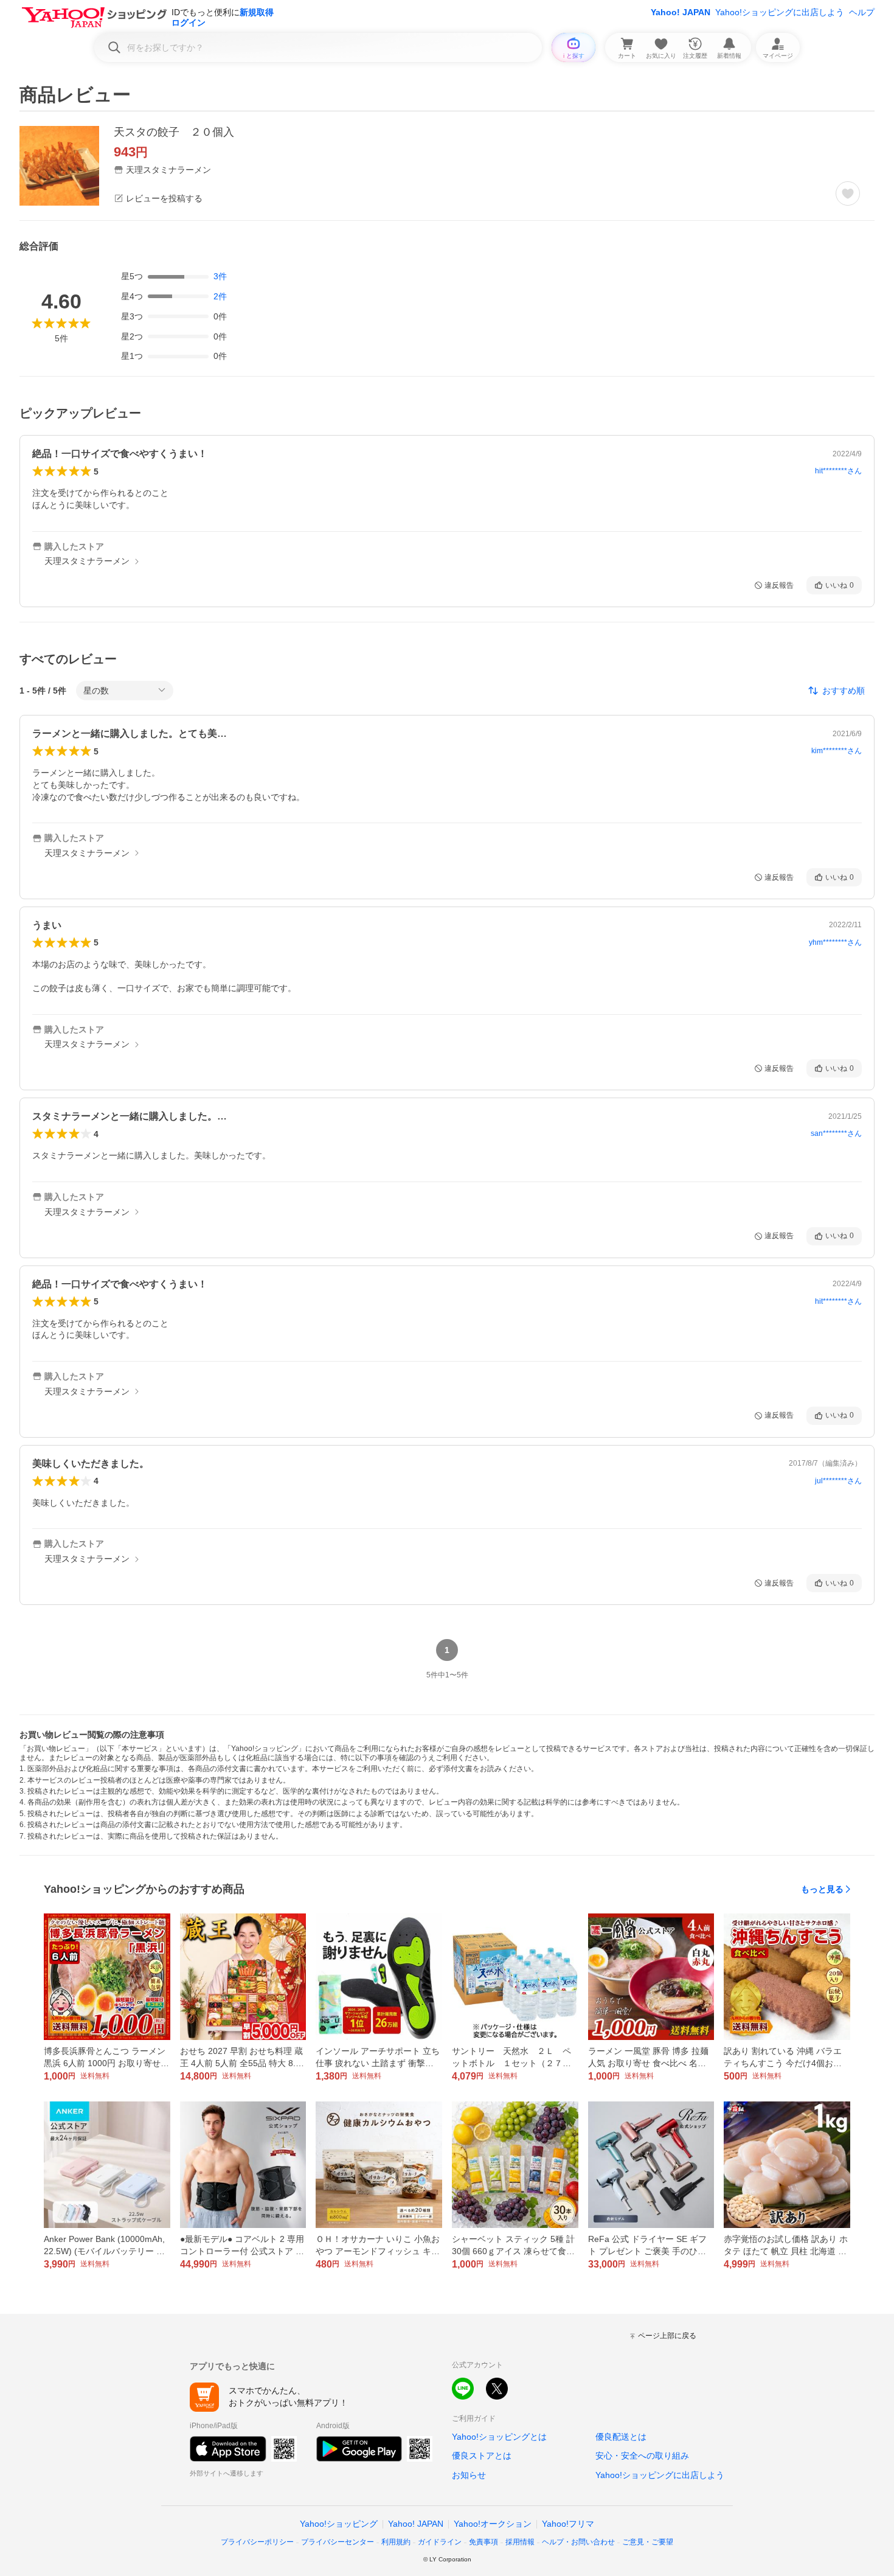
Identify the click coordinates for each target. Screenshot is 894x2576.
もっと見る (822, 1889)
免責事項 (483, 2542)
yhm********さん (835, 942)
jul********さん (838, 1481)
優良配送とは (621, 2437)
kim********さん (837, 751)
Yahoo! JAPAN (681, 12)
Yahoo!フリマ (568, 2524)
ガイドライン (440, 2542)
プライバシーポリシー (257, 2542)
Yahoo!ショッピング (339, 2524)
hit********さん (838, 471)
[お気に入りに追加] (848, 193)
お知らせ (469, 2475)
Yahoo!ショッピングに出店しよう (780, 12)
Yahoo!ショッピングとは (499, 2437)
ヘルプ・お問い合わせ (578, 2542)
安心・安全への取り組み (642, 2456)
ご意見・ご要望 (648, 2542)
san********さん (836, 1133)
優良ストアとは (482, 2456)
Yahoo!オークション (493, 2524)
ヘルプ (862, 12)
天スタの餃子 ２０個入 (174, 132)
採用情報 (520, 2542)
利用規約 (396, 2542)
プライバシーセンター (338, 2542)
